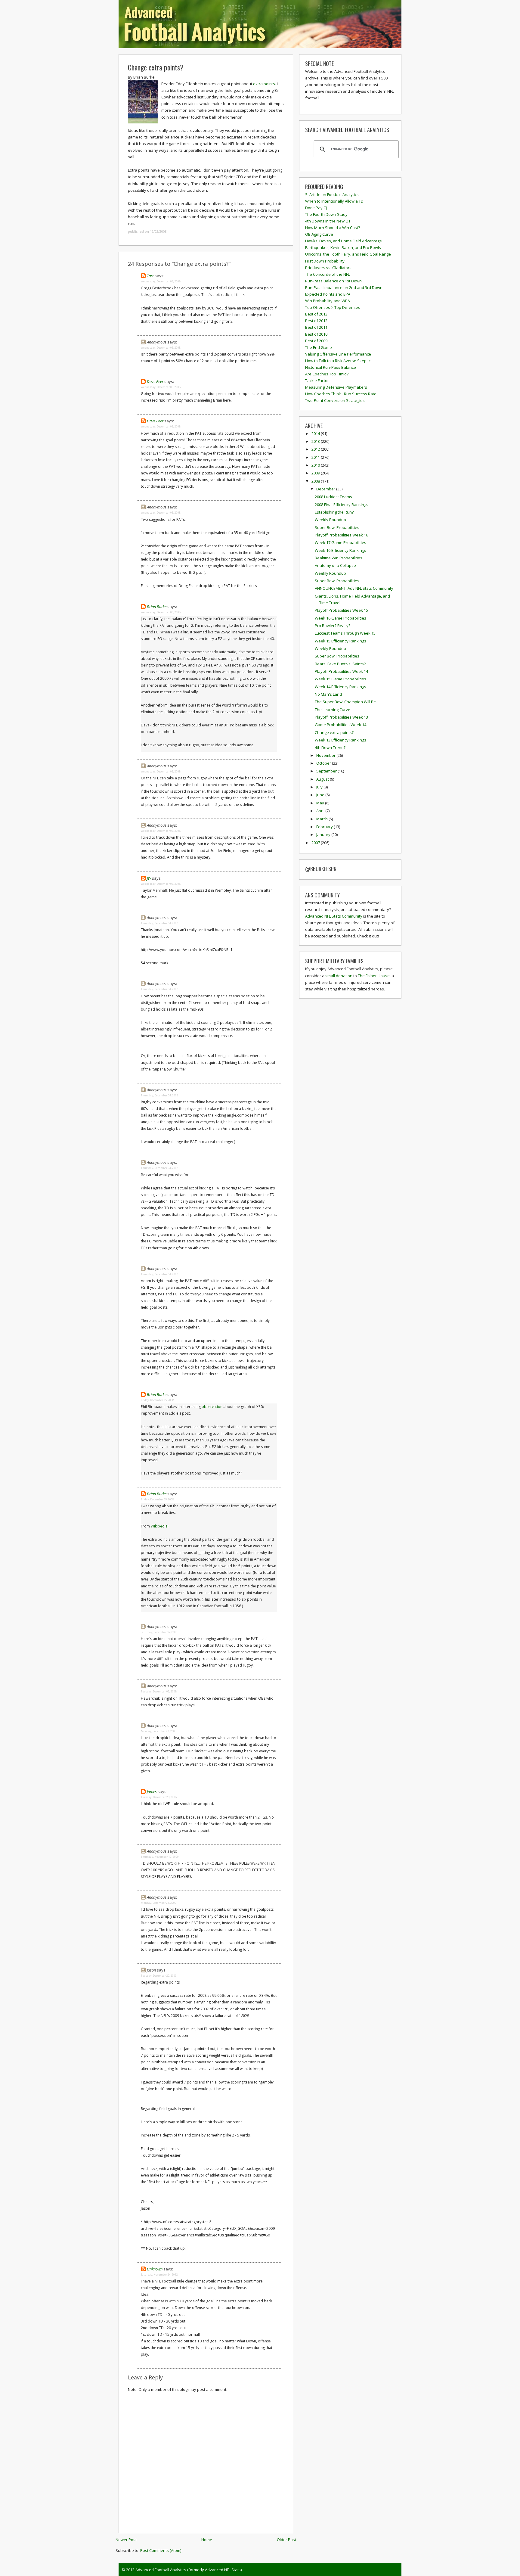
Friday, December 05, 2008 (157, 1400)
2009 (316, 473)
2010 (316, 465)
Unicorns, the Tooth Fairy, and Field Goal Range (348, 254)
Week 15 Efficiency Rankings (340, 641)
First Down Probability (325, 261)
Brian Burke (157, 607)
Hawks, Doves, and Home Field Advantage (344, 241)
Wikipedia (159, 1526)
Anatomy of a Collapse (335, 565)
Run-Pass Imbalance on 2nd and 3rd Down (344, 287)
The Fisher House (374, 976)
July (320, 787)
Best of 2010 (316, 334)
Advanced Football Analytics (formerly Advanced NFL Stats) (189, 2570)
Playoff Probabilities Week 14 (341, 671)
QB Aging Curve (319, 234)
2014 (316, 433)
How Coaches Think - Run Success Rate (341, 394)
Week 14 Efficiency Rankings (340, 687)
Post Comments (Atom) (161, 2550)
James (152, 1791)
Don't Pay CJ (316, 208)
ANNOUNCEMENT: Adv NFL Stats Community (354, 588)
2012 (316, 449)
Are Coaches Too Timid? (327, 374)
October (324, 763)
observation (212, 1407)
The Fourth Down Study (326, 214)
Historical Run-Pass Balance (331, 367)
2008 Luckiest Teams (333, 497)
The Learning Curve (333, 710)
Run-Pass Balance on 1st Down (333, 281)
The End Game (319, 347)
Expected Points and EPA (328, 294)
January (324, 834)
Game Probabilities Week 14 (340, 725)
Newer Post (126, 2540)
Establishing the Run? (334, 512)
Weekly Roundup (330, 520)
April (321, 811)
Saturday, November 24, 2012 (159, 2275)
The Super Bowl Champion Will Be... (347, 702)
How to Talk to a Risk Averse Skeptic (338, 361)
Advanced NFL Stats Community (334, 916)
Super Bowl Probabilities (337, 527)
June (321, 795)
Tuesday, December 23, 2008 (159, 1797)
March (322, 819)
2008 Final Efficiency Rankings (342, 505)
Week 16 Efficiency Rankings (340, 550)
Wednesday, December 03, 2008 (161, 281)
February (325, 827)
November (326, 755)
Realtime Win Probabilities (339, 558)
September (327, 771)
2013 (316, 441)
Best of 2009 (316, 341)
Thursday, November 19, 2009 (160, 1857)
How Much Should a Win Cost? (333, 228)
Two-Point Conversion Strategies (335, 400)
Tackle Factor (317, 381)
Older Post (286, 2540)
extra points (264, 84)
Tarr (150, 276)
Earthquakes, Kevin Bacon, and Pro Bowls (343, 247)
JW (149, 878)
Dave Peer (155, 381)
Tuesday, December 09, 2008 (159, 1691)
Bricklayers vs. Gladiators (328, 268)
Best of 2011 (316, 327)
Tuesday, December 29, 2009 (159, 1976)
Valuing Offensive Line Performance (338, 354)
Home (207, 2540)
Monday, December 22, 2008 (159, 1731)
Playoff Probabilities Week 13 (341, 717)
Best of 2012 (316, 321)
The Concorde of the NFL (327, 274)
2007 (316, 843)
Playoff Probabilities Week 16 (341, 535)
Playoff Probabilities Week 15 (341, 610)
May (321, 803)
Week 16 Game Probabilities (340, 618)
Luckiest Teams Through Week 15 (345, 633)
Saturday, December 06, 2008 (159, 1632)
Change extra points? (156, 67)
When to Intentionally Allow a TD (334, 201)
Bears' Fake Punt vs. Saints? (340, 664)
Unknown (155, 2269)
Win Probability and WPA (328, 301)
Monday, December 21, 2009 (159, 1903)
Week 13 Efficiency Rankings (340, 740)
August (323, 779)
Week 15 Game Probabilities (340, 679)
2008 (316, 481)
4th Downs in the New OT (328, 221)
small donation (339, 976)
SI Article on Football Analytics (332, 194)
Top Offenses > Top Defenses (333, 307)
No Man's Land (328, 694)
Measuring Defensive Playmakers (336, 387)
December (326, 489)
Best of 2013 (316, 314)
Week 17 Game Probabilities (340, 542)
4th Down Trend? (330, 747)
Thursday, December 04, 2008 (159, 923)
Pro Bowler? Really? (333, 626)
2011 (316, 457)
